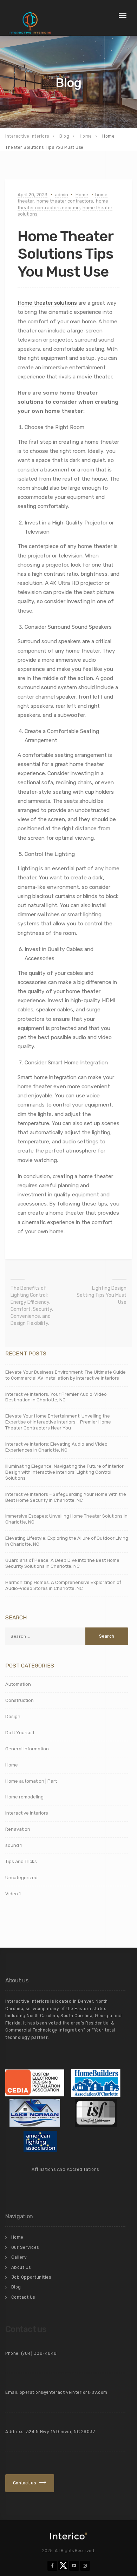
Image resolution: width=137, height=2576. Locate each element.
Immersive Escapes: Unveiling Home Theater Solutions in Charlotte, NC (66, 1519)
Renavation (18, 1829)
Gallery (19, 2257)
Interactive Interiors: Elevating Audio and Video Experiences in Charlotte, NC (56, 1447)
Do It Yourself (20, 1733)
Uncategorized (21, 1878)
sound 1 (14, 1845)
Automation (18, 1684)
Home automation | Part (31, 1781)
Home (82, 195)
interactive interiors (27, 1813)
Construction (19, 1700)
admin (61, 195)
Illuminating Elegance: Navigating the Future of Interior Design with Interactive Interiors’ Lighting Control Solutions (64, 1472)
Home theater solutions (47, 303)
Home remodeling (24, 1797)
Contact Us (23, 2297)
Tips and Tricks (21, 1861)
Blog (16, 2287)
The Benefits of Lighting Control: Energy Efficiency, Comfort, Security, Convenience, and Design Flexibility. (32, 1306)
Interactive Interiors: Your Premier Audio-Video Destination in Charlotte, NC (56, 1397)
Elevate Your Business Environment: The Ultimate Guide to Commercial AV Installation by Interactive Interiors (66, 1375)
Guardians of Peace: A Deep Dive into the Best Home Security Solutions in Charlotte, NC (62, 1563)
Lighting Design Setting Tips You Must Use (102, 1295)
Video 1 (13, 1894)
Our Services (25, 2247)
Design (13, 1716)
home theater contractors (65, 201)
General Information (27, 1749)
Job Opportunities (31, 2277)
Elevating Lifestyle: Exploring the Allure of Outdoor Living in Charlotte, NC (67, 1541)
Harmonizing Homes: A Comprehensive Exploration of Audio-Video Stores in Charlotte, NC (63, 1585)
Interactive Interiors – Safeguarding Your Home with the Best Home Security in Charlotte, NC (66, 1497)
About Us (21, 2267)
